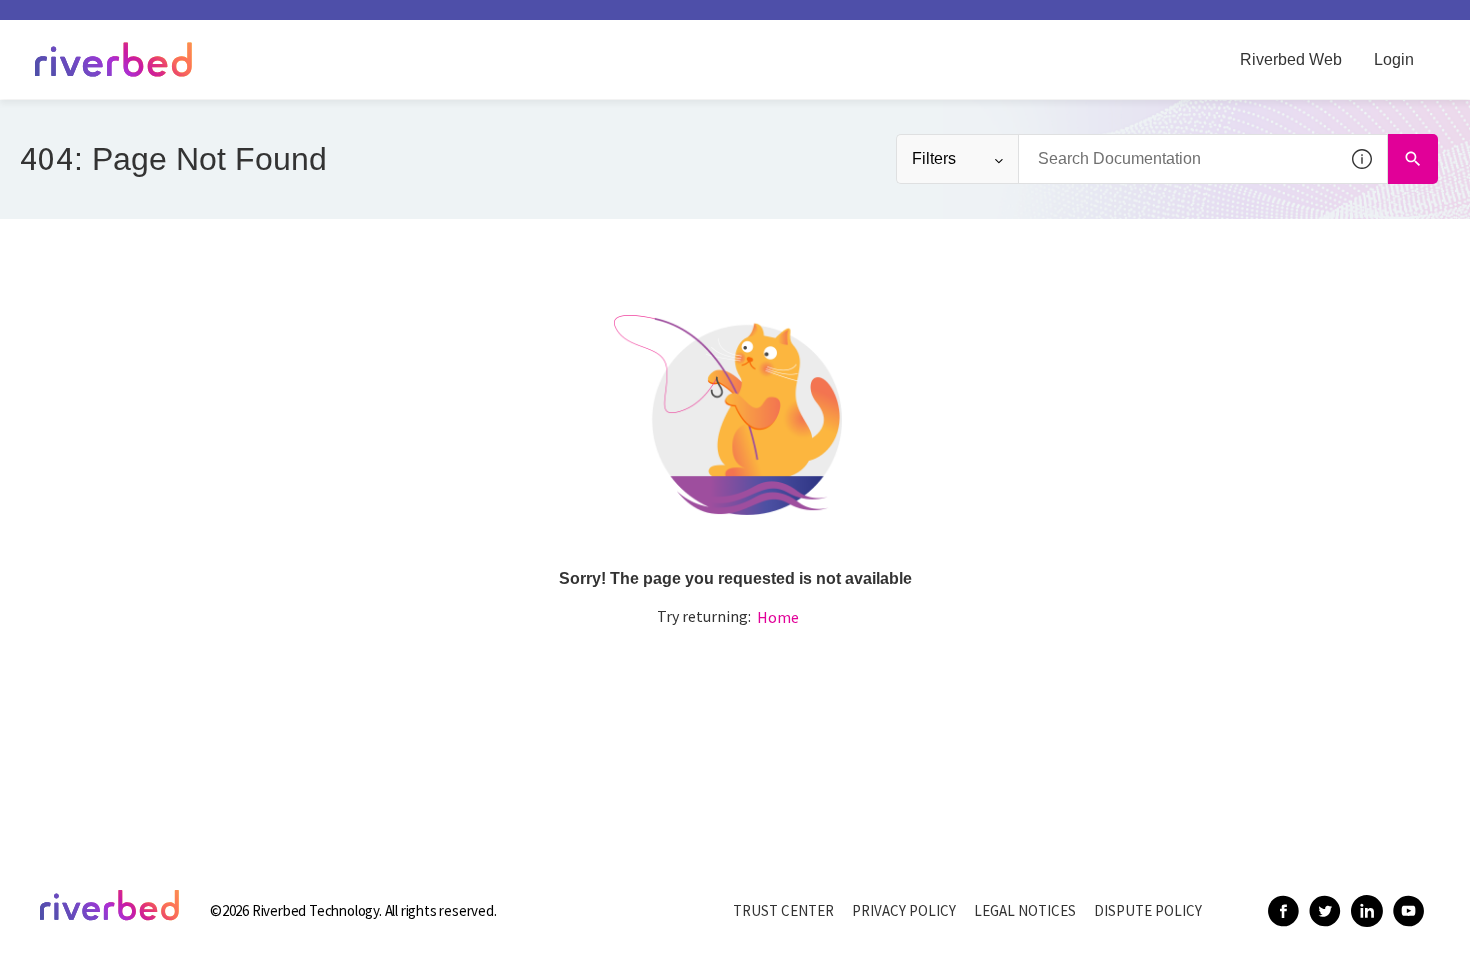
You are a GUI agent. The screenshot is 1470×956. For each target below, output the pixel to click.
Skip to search (226, 23)
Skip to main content (83, 23)
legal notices (1025, 910)
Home (778, 617)
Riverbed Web (1291, 59)
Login (1394, 59)
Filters (934, 158)
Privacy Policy (904, 910)
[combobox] (1203, 159)
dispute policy (1148, 910)
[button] (1363, 159)
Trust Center (783, 910)
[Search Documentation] (1413, 159)
